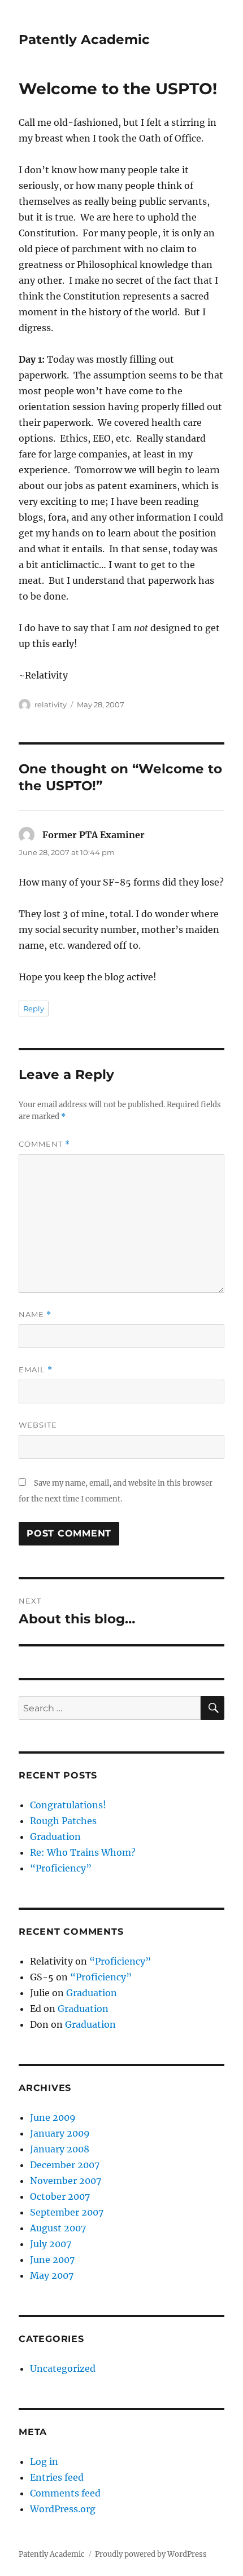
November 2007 (66, 2181)
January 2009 (60, 2133)
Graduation (55, 1837)
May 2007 (52, 2275)
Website (38, 1425)
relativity (51, 704)
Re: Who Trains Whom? (83, 1852)
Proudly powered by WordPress (151, 2554)
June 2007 (52, 2260)
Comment (44, 1144)
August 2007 (58, 2228)
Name (35, 1315)
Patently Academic (84, 39)
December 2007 (65, 2165)
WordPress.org (63, 2509)
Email (36, 1370)
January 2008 (60, 2149)
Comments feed (65, 2493)
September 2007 (67, 2212)
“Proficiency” (61, 1868)
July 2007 (51, 2244)
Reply (34, 1009)
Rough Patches (63, 1821)
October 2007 (60, 2196)
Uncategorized (63, 2368)
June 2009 (53, 2117)
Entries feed (57, 2477)
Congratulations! (68, 1805)
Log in (44, 2461)
